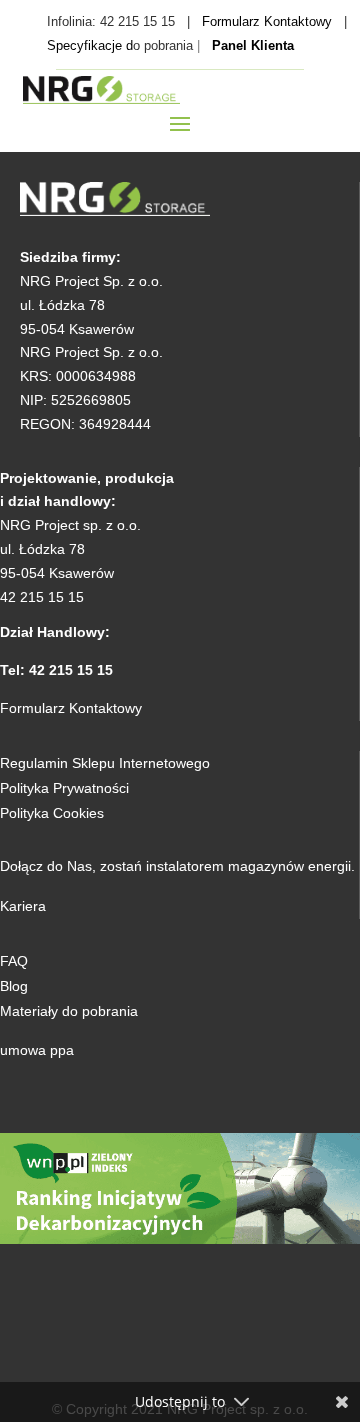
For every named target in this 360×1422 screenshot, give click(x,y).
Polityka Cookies (52, 813)
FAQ (14, 961)
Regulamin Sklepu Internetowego (105, 763)
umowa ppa (37, 1050)
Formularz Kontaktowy (267, 21)
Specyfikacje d (90, 45)
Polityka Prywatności (64, 788)
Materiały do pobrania (69, 1011)
